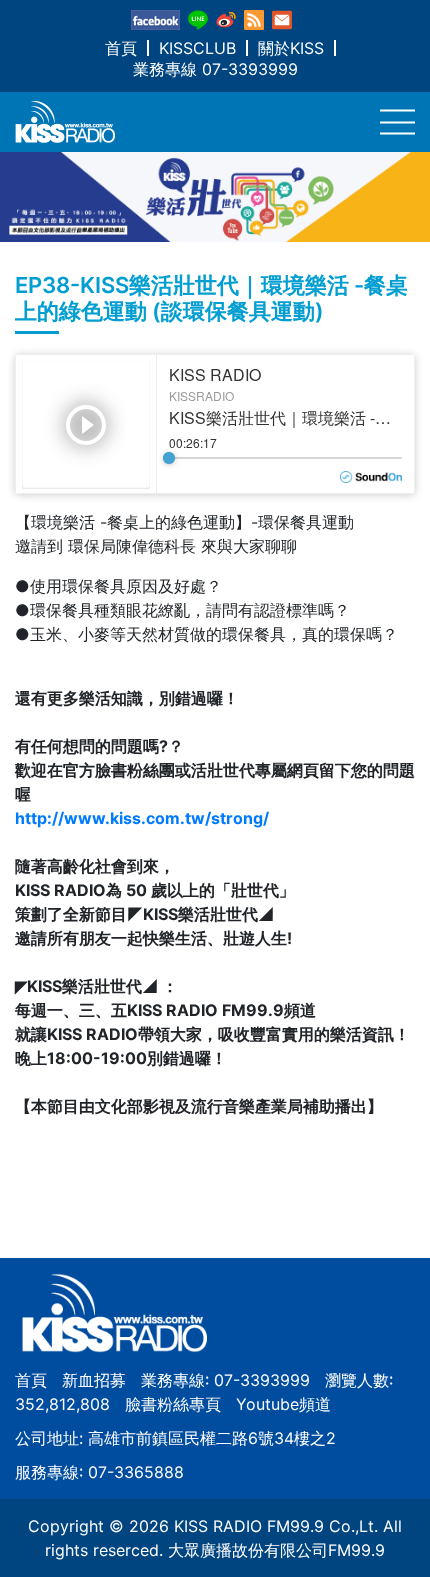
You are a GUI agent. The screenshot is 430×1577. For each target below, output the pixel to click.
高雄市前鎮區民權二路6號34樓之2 (212, 1438)
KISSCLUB (197, 48)
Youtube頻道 (283, 1404)
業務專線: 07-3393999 (225, 1380)
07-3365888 (136, 1472)
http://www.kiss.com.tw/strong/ (142, 818)
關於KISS (291, 48)
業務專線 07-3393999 (215, 69)
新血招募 (94, 1380)
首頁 (121, 48)
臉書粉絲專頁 (173, 1404)
